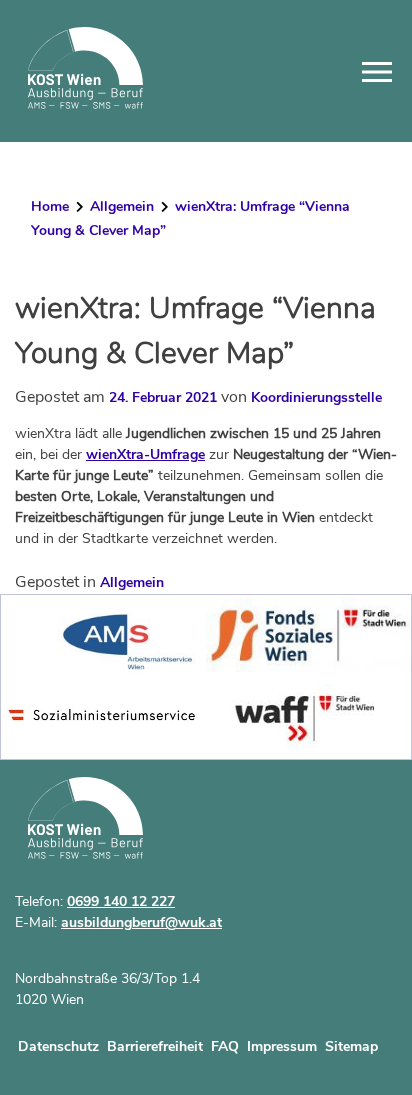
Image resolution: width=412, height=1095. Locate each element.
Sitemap (351, 1046)
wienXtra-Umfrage (145, 454)
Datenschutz (58, 1046)
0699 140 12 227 (121, 901)
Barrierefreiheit (155, 1046)
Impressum (282, 1046)
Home (50, 206)
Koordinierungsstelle (316, 397)
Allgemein (122, 206)
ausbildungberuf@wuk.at (141, 922)
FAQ (225, 1046)
